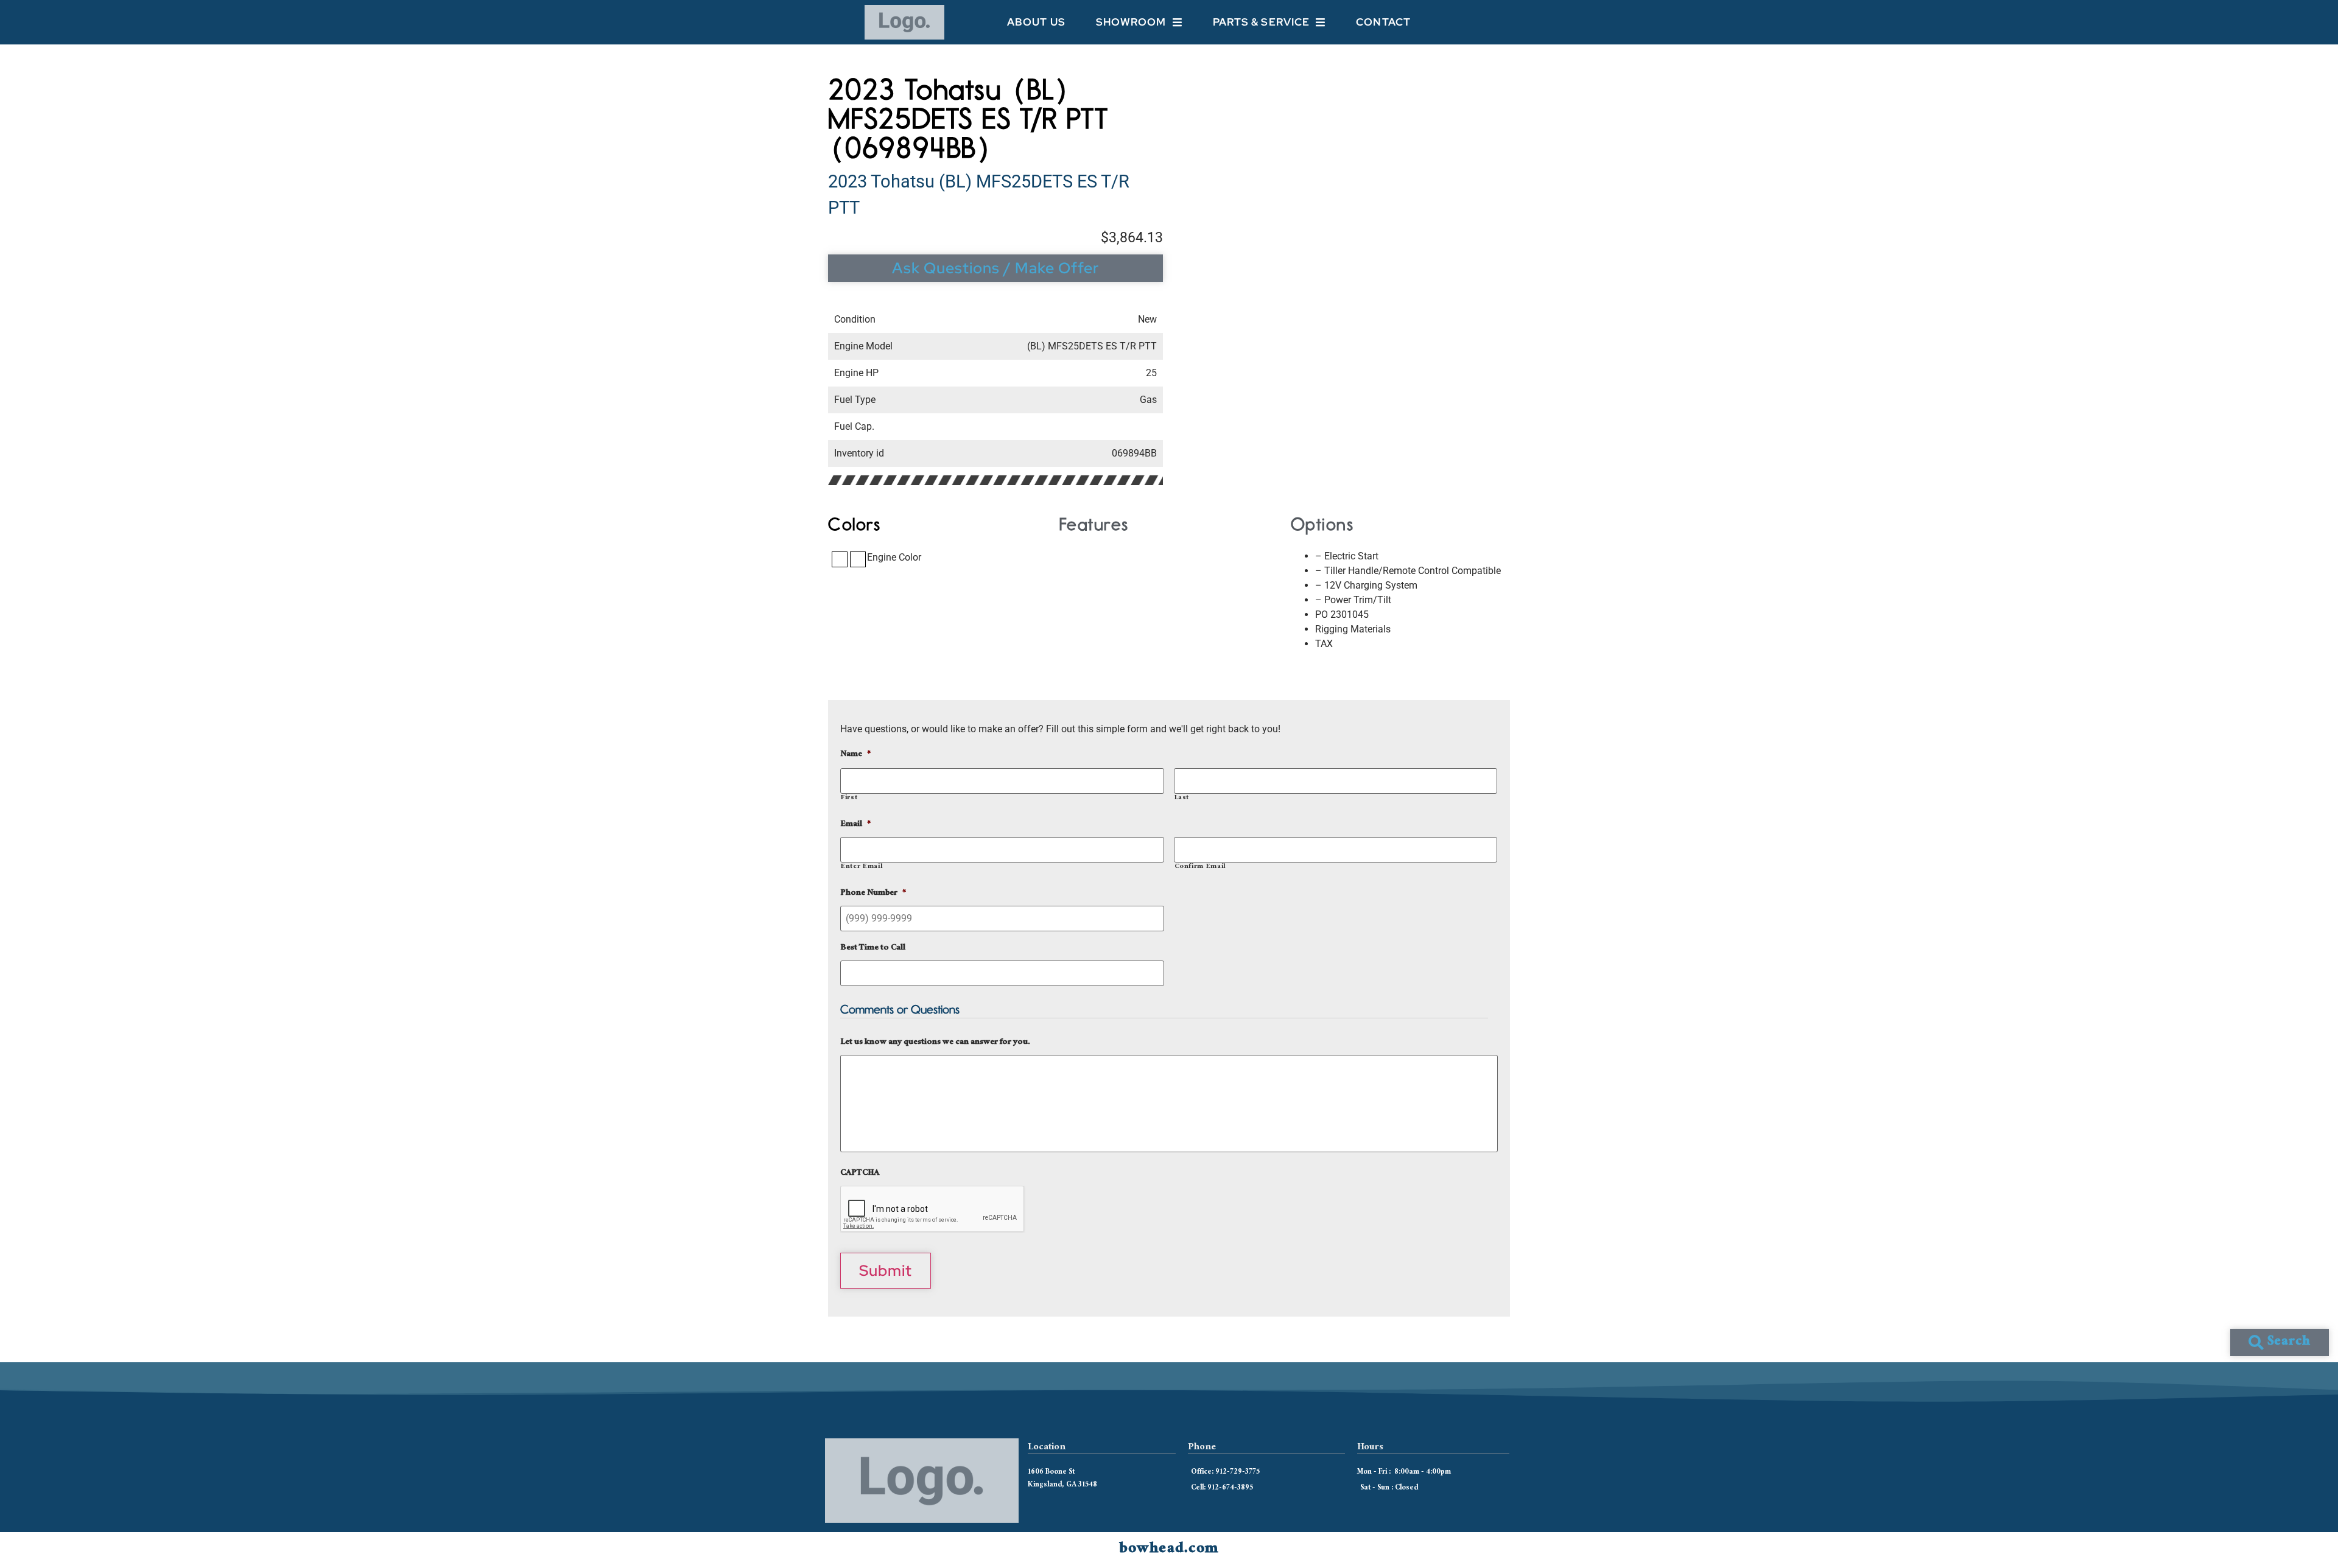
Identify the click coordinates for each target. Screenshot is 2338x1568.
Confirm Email (1200, 867)
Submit (886, 1271)
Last (1182, 798)
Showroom (1131, 22)
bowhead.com (1169, 1550)
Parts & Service (1262, 22)
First (849, 798)
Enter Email (862, 867)
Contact (1383, 22)
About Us (1036, 22)
